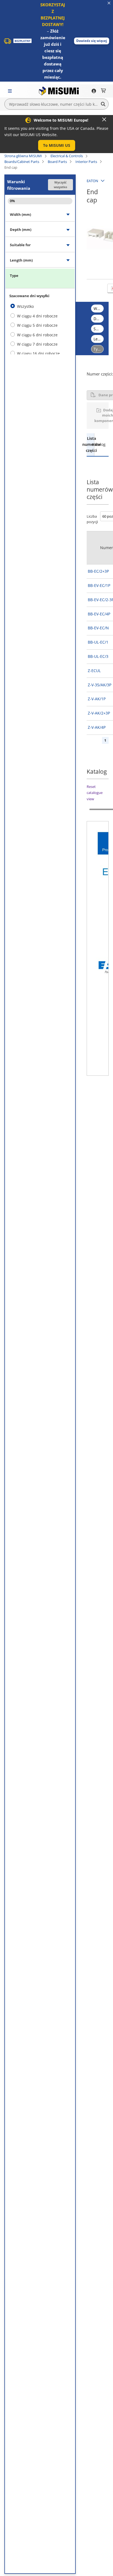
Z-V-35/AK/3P (100, 685)
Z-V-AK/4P (97, 727)
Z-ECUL (94, 671)
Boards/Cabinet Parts (22, 162)
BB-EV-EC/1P (99, 585)
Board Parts (57, 162)
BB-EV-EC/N (98, 628)
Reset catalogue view (95, 793)
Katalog (98, 444)
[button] (92, 41)
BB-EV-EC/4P (99, 614)
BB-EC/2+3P (98, 571)
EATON (92, 181)
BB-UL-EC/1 (98, 642)
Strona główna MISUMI (23, 156)
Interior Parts (86, 162)
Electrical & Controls (67, 156)
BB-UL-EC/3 (98, 656)
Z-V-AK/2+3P (99, 713)
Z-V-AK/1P (97, 699)
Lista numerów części (90, 444)
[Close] (104, 119)
